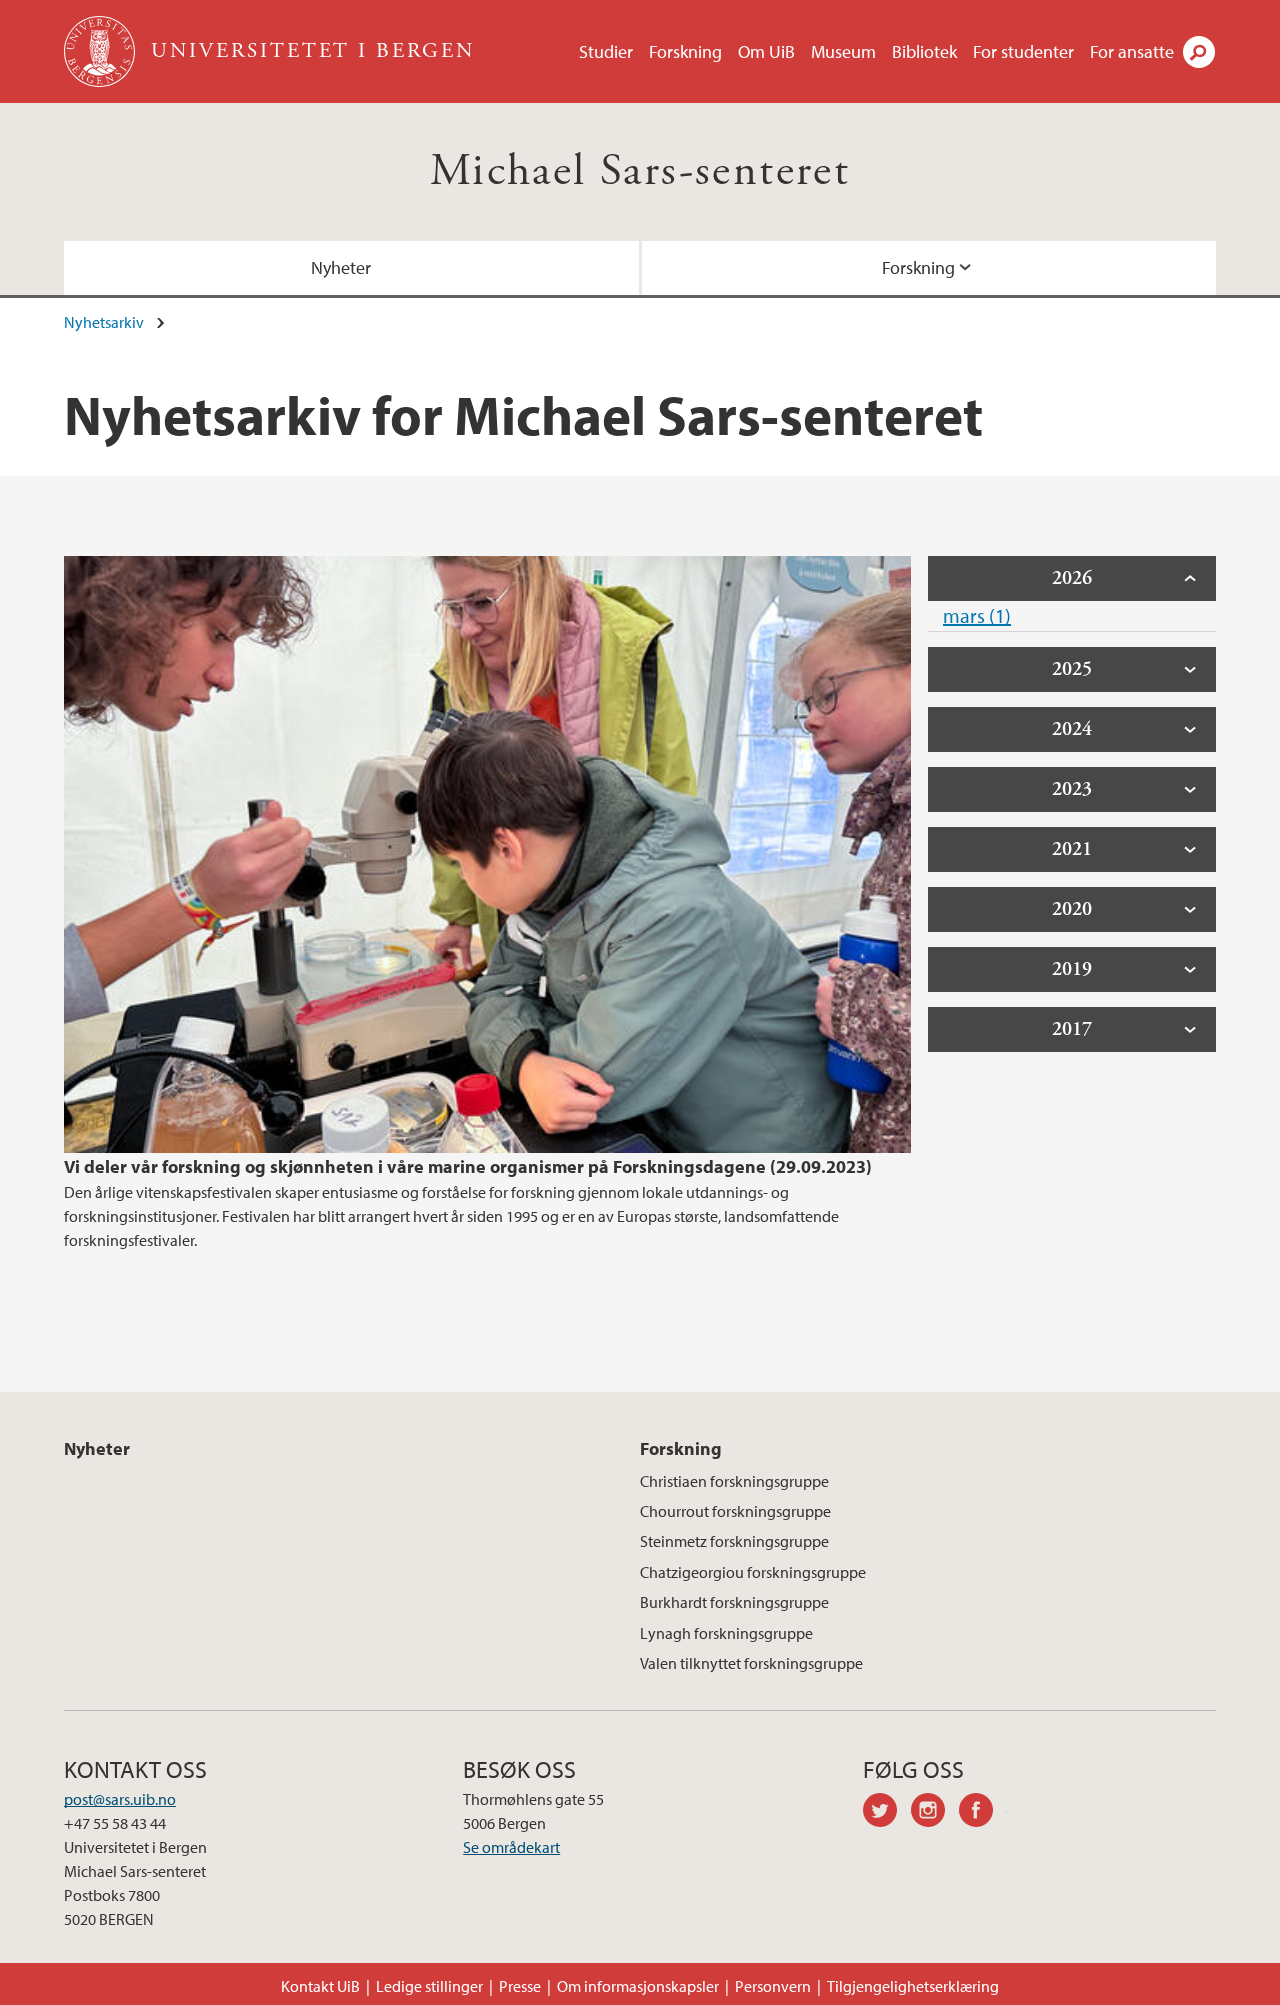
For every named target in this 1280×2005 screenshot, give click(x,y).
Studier (606, 51)
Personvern (773, 1986)
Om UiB (766, 51)
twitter (887, 1813)
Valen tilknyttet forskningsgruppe (751, 1663)
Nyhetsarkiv (104, 322)
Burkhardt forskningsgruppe (734, 1602)
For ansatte (1132, 51)
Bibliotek (924, 51)
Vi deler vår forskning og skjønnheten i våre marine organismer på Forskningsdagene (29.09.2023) (468, 1166)
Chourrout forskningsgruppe (735, 1511)
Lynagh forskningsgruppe (726, 1633)
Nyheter (341, 267)
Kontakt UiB (320, 1986)
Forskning (685, 51)
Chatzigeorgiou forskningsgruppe (753, 1572)
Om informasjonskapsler (638, 1986)
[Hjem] (101, 51)
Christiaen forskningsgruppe (734, 1481)
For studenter (1023, 51)
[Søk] (1199, 52)
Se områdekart (511, 1847)
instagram (935, 1813)
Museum (843, 51)
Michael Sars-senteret (640, 171)
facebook (983, 1813)
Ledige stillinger (429, 1986)
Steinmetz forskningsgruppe (734, 1541)
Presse (520, 1986)
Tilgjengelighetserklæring (913, 1986)
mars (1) (977, 615)
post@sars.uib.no (120, 1799)
